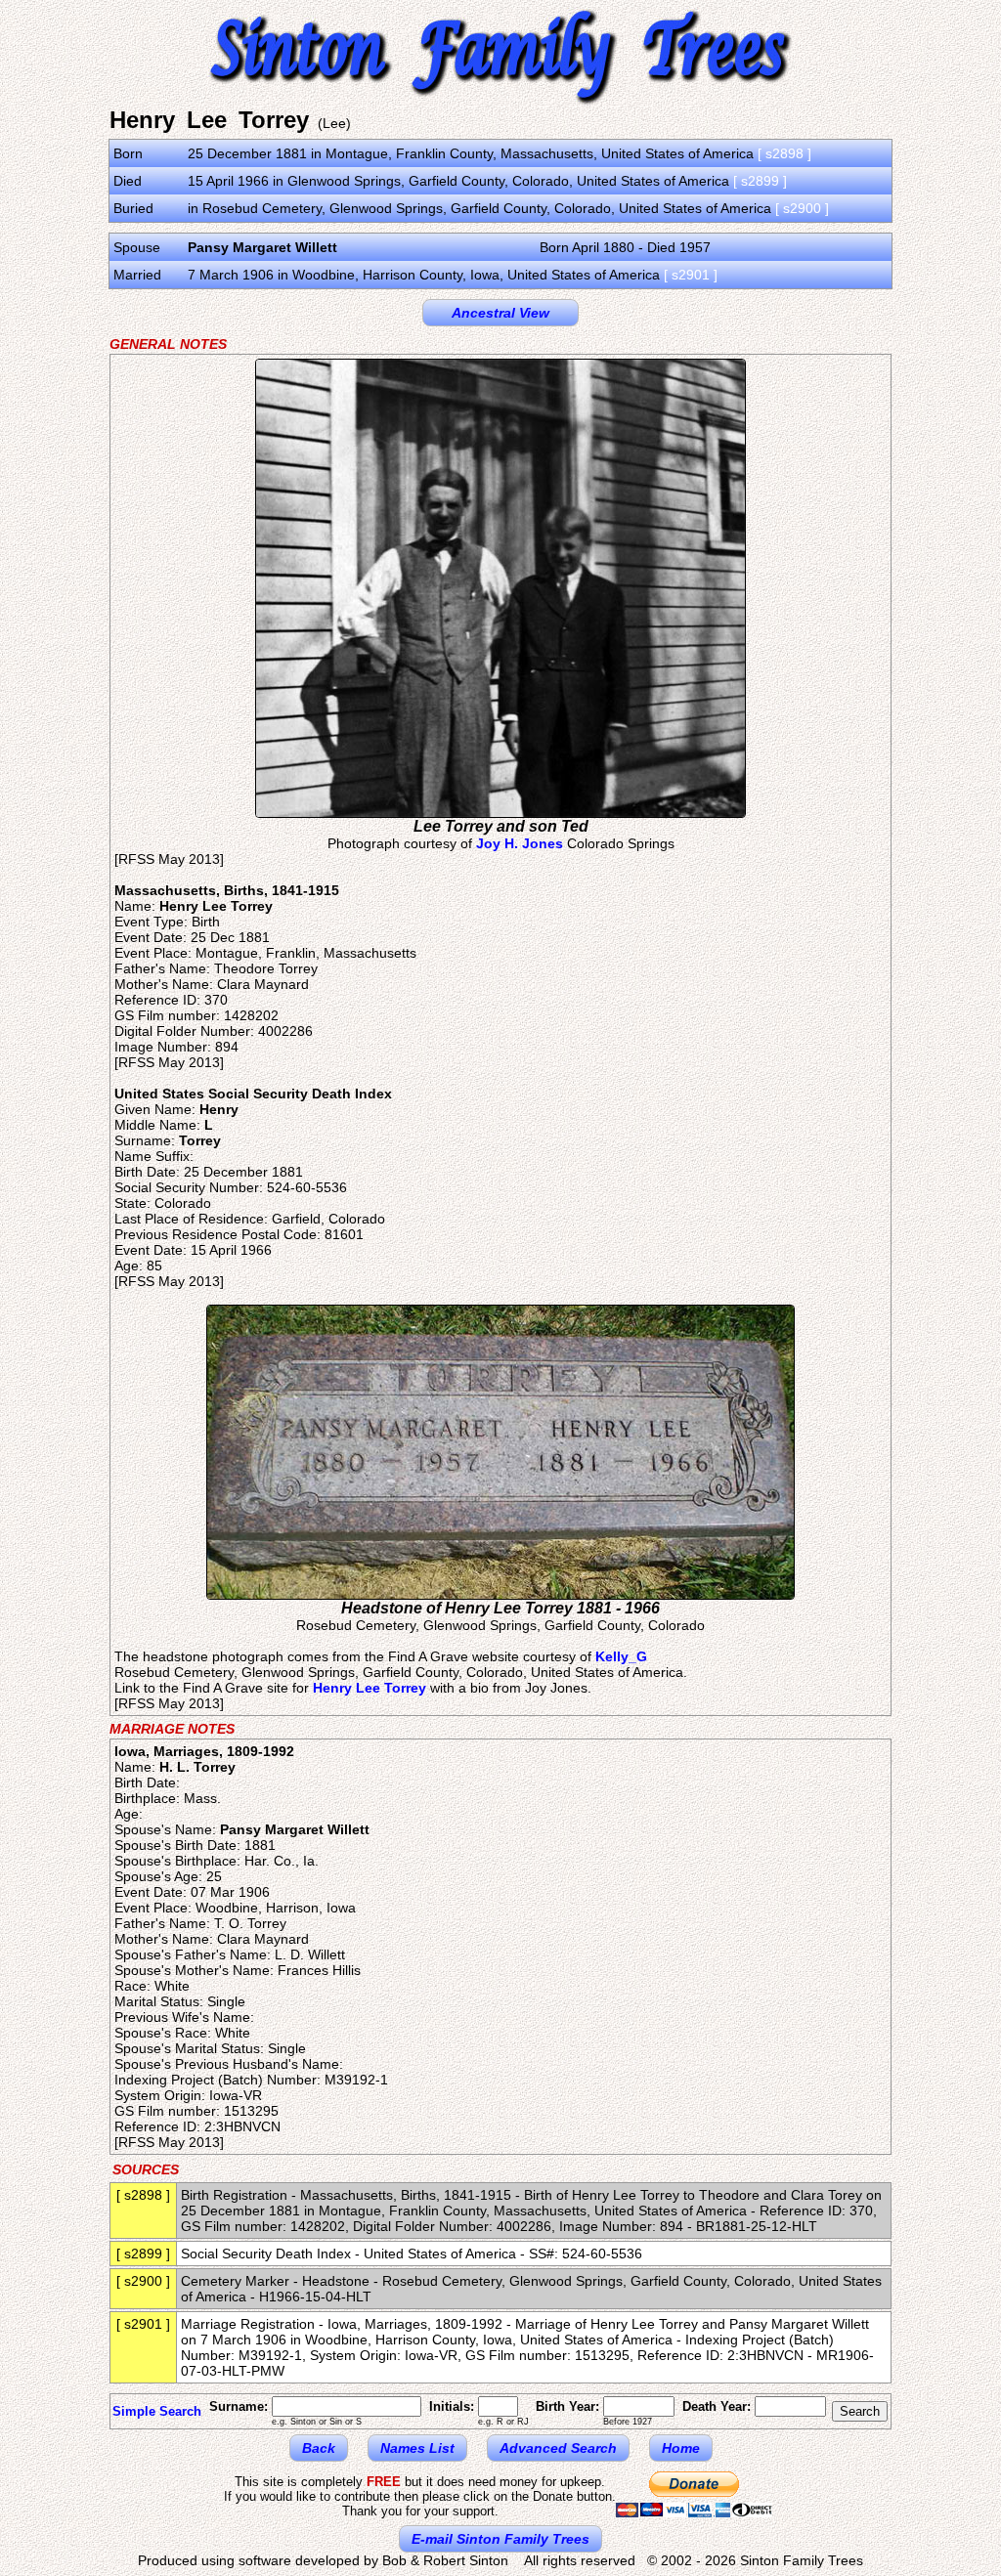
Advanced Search (558, 2448)
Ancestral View (500, 313)
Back (319, 2448)
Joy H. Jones (520, 843)
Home (681, 2448)
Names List (417, 2448)
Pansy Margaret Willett (262, 247)
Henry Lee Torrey (370, 1688)
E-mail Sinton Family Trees (500, 2539)
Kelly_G (621, 1656)
